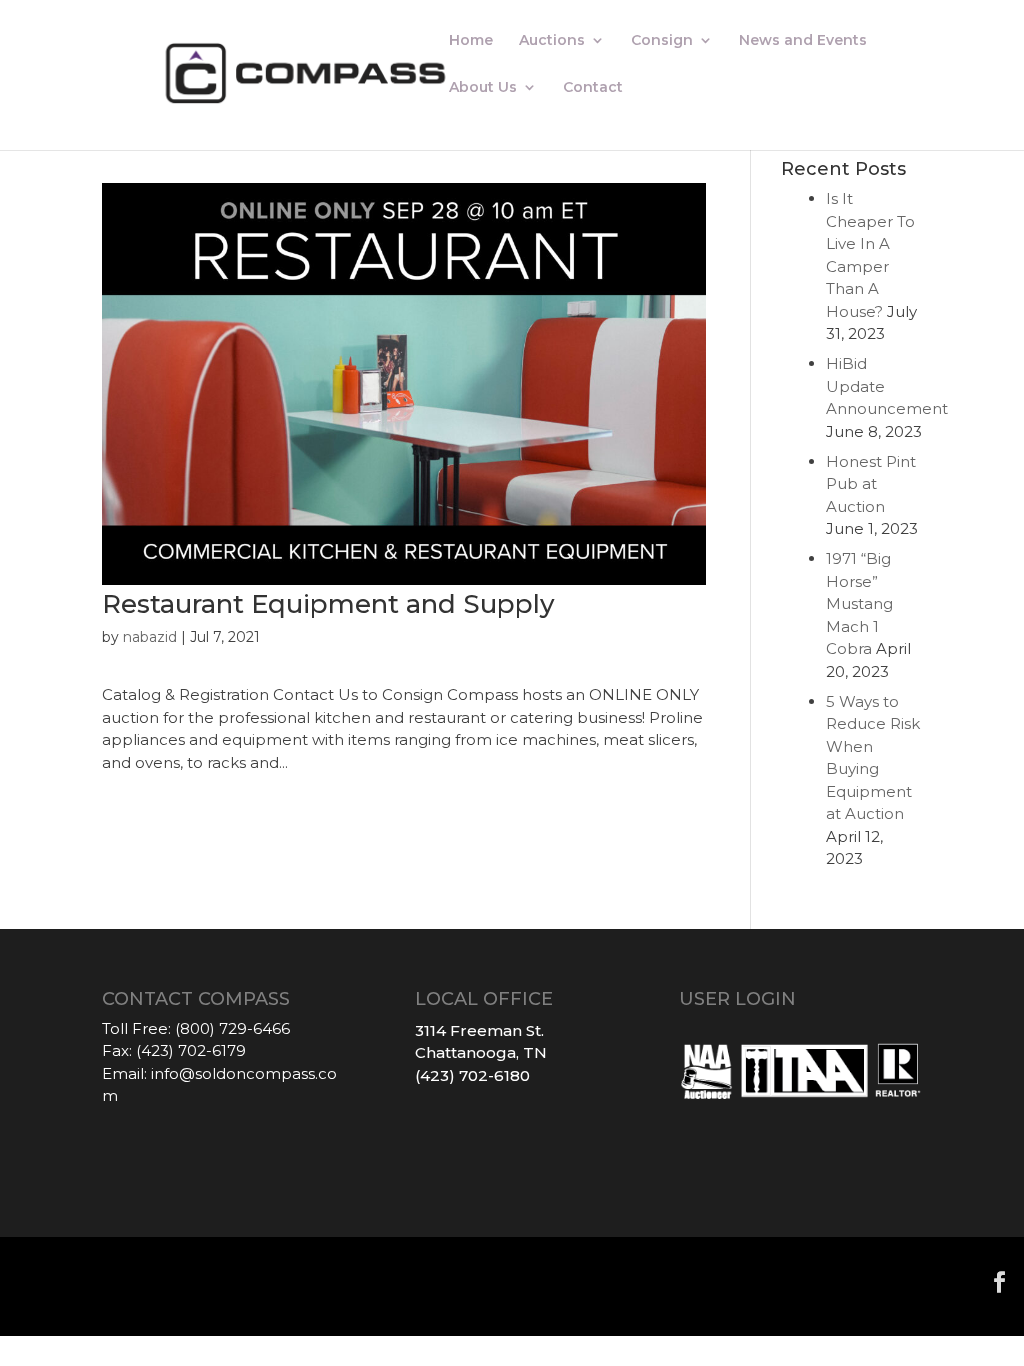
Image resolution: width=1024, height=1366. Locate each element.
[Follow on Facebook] (1000, 1282)
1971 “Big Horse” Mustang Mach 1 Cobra (859, 603)
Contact (593, 88)
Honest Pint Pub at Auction (871, 484)
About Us (483, 88)
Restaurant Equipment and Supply (328, 604)
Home (471, 41)
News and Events (803, 41)
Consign (662, 41)
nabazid (150, 637)
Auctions (552, 41)
